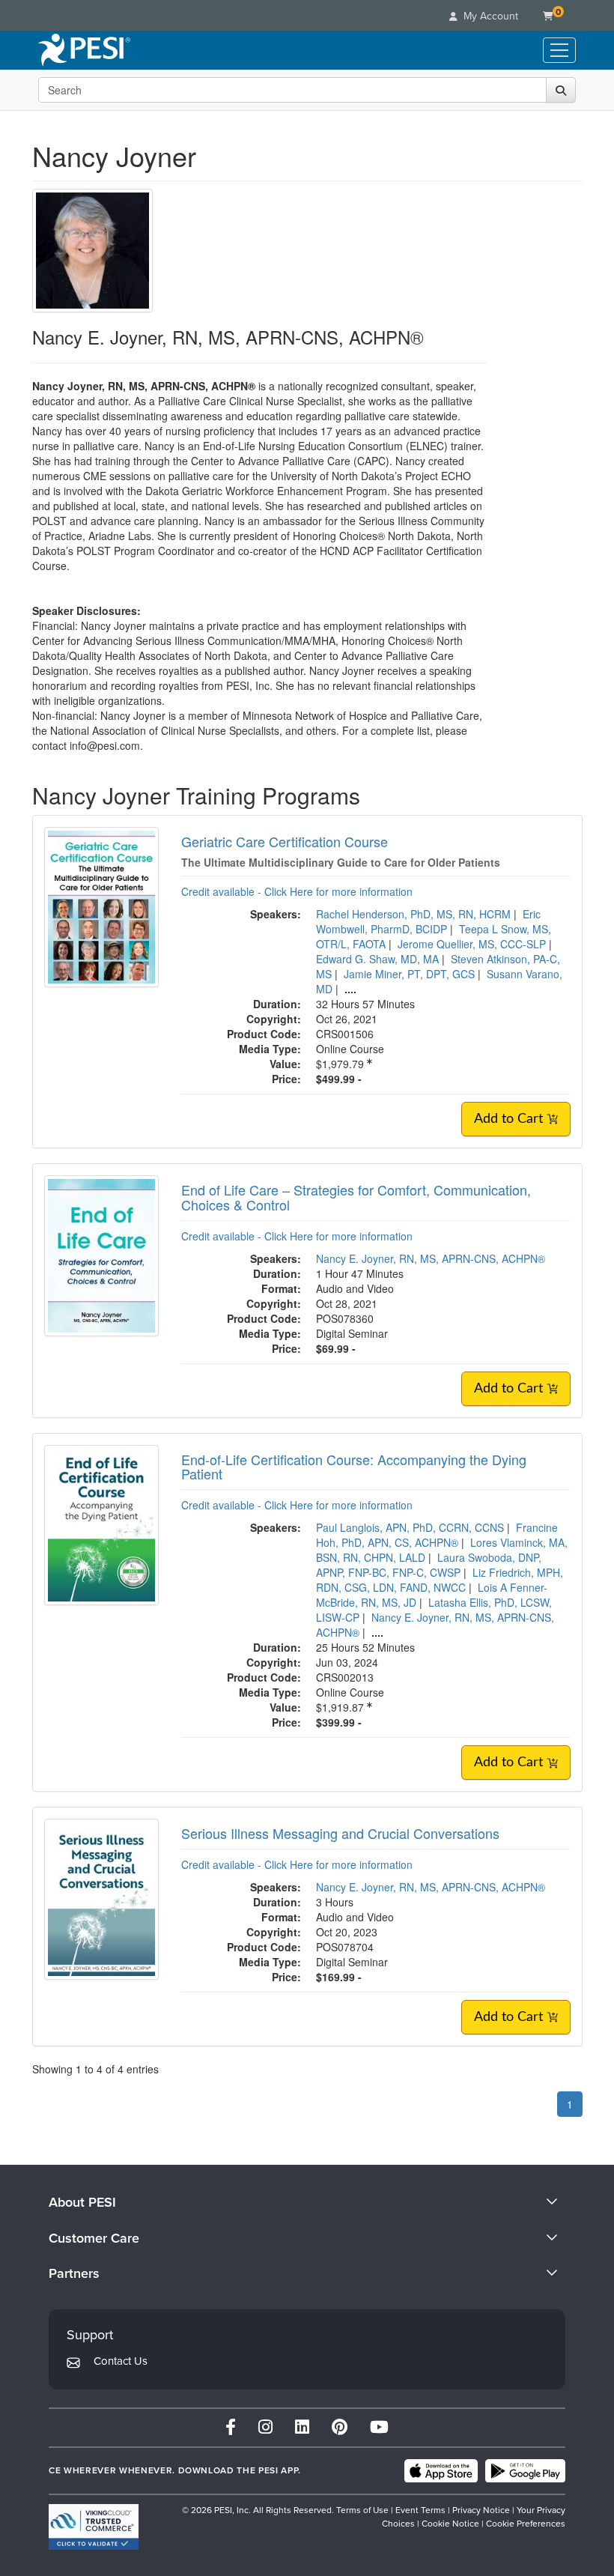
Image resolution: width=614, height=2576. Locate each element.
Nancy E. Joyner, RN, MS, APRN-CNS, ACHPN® (431, 1258)
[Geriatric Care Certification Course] (101, 906)
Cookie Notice (450, 2524)
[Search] (561, 90)
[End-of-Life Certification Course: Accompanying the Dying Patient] (101, 1524)
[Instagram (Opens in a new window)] (265, 2427)
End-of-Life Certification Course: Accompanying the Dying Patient (354, 1467)
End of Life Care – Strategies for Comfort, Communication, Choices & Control (356, 1197)
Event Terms (420, 2510)
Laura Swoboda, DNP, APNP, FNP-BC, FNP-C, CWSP (429, 1565)
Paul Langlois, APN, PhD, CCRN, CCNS (410, 1527)
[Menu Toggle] (559, 50)
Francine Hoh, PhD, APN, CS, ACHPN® (437, 1535)
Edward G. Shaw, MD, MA (377, 959)
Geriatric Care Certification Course (285, 841)
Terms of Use (362, 2510)
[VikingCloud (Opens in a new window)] (94, 2527)
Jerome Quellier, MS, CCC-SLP (472, 944)
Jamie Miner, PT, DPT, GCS (409, 974)
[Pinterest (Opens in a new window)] (340, 2427)
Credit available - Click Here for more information (297, 891)
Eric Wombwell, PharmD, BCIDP (428, 921)
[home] (84, 50)
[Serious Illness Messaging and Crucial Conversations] (101, 1897)
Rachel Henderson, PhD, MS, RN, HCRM (413, 914)
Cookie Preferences (526, 2524)
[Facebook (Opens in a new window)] (231, 2427)
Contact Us (121, 2361)
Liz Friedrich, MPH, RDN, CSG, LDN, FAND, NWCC (440, 1580)
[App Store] (441, 2471)
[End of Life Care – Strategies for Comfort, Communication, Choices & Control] (101, 1254)
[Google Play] (525, 2471)
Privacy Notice (481, 2510)
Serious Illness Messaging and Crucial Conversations (340, 1833)
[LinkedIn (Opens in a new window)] (302, 2427)
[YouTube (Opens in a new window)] (379, 2427)
